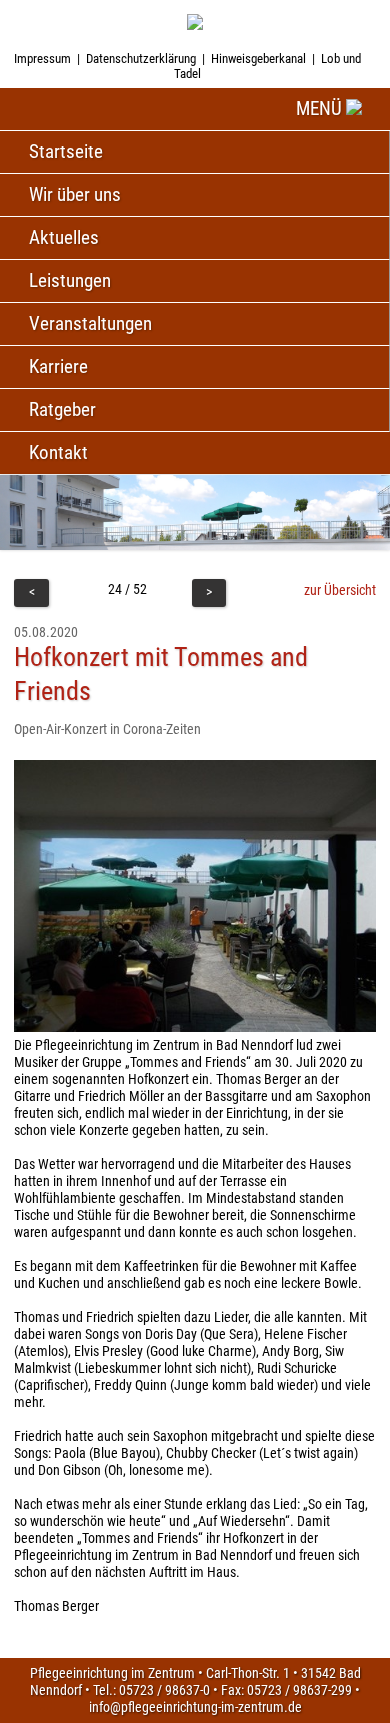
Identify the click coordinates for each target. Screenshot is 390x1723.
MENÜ (321, 108)
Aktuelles (64, 237)
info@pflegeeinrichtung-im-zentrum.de (195, 1707)
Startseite (66, 151)
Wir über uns (75, 194)
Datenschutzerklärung (141, 58)
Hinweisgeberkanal (258, 58)
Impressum (42, 58)
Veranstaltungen (90, 323)
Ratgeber (62, 409)
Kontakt (58, 452)
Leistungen (70, 280)
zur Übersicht (340, 590)
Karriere (58, 366)
